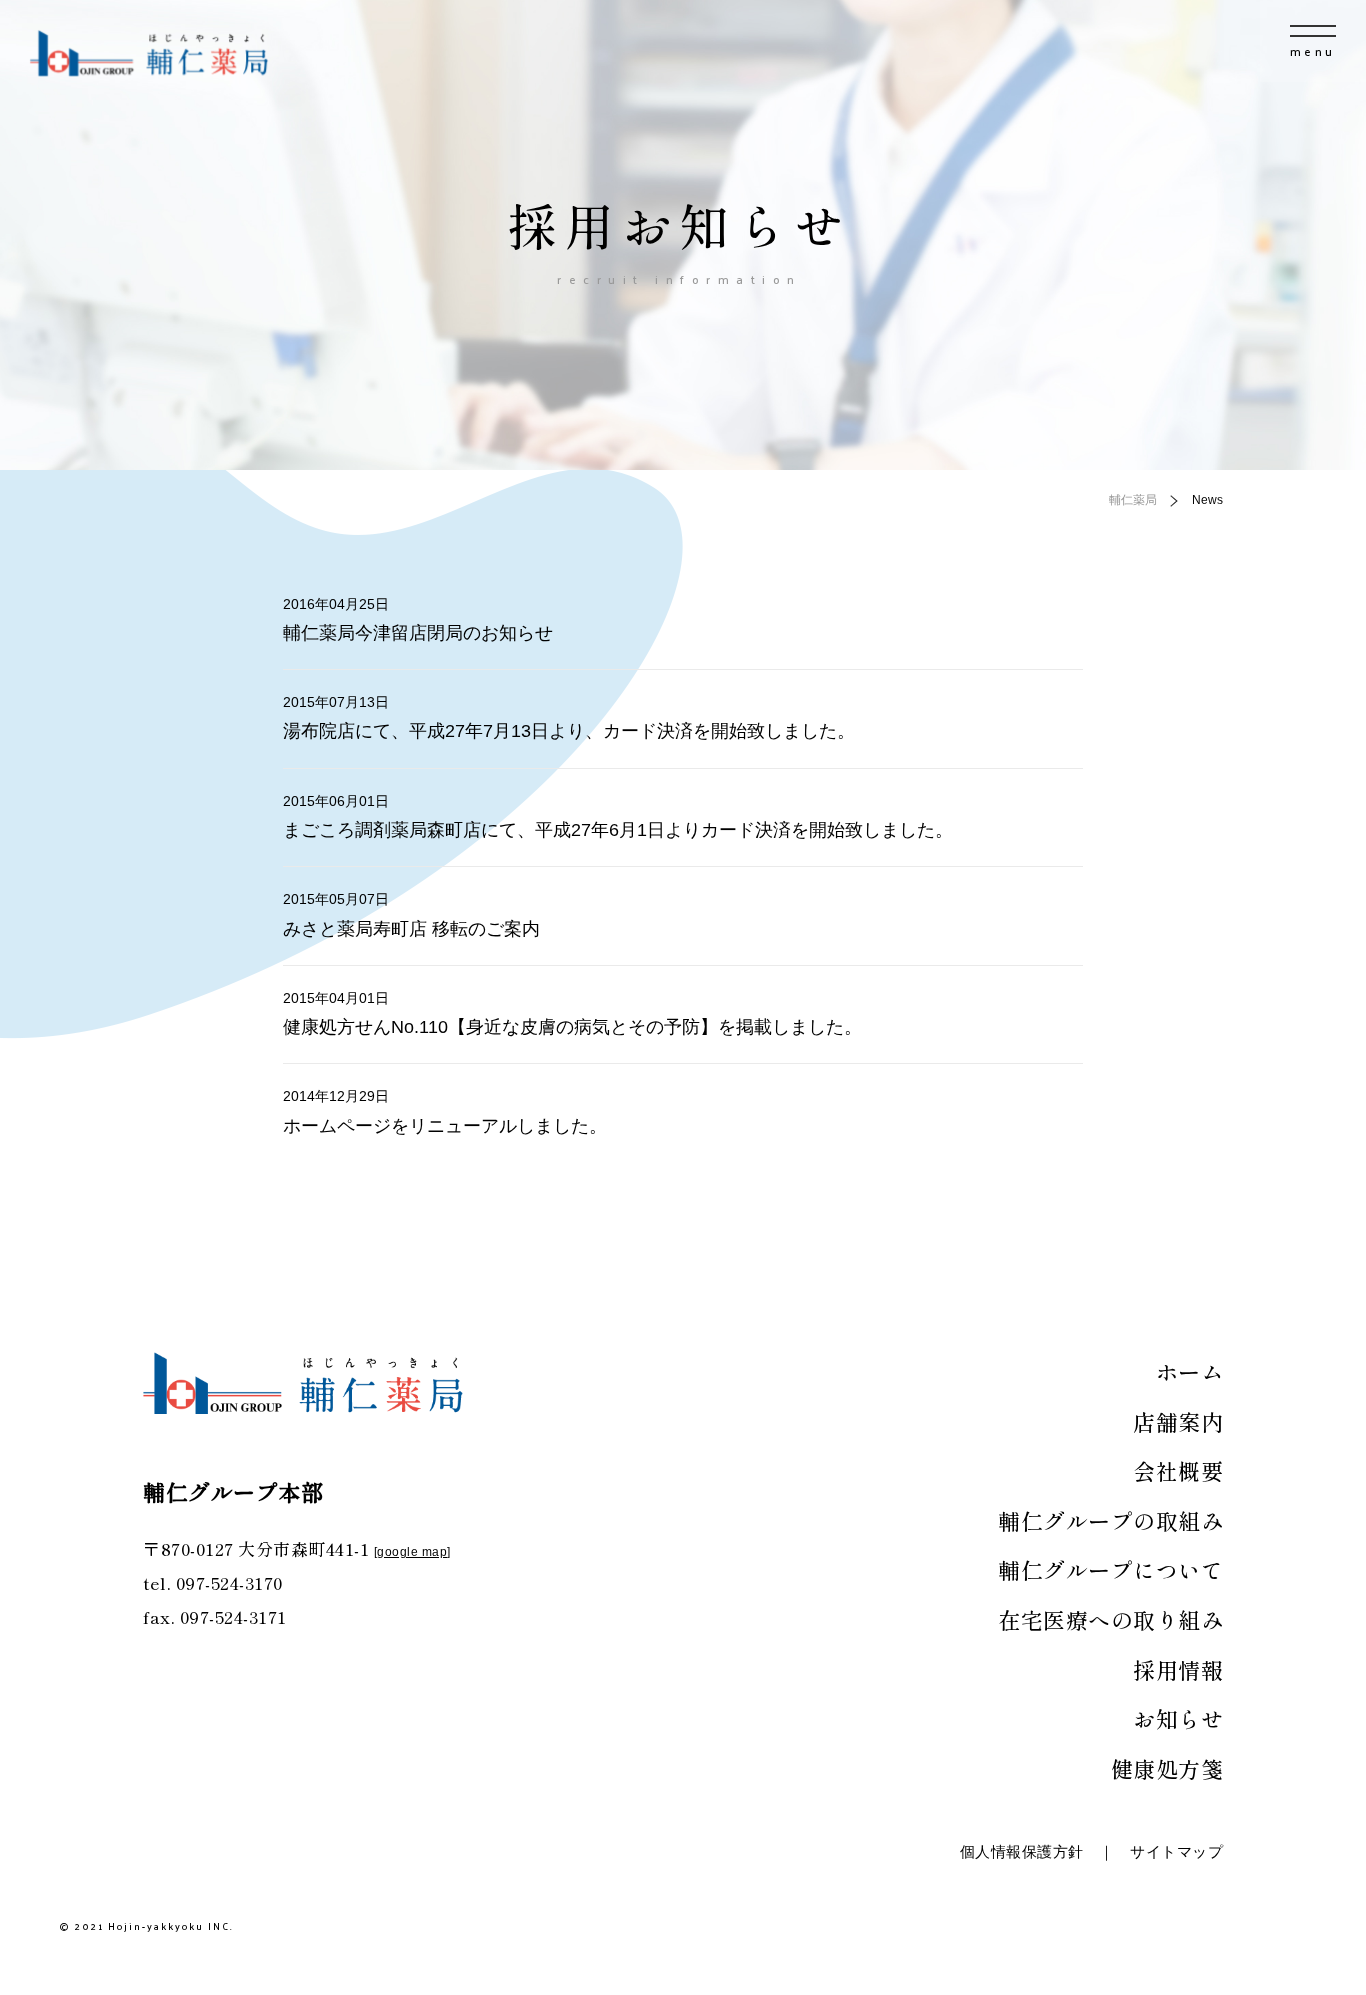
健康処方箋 (1167, 1768)
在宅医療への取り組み (1110, 1619)
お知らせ (1178, 1718)
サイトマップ (1176, 1851)
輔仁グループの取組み (1110, 1520)
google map (412, 1552)
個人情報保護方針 (1022, 1851)
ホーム (1190, 1371)
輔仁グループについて (1110, 1569)
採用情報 (1178, 1669)
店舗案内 (1178, 1421)
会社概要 (1178, 1470)
